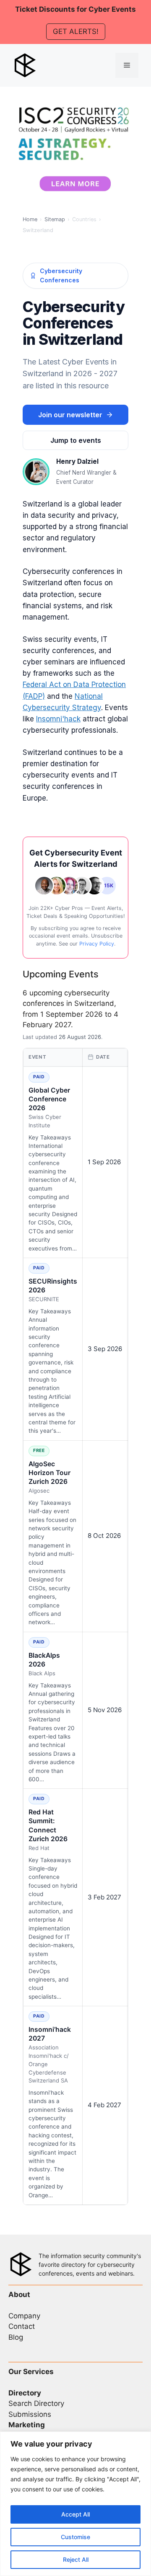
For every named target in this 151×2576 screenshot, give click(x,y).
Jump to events (76, 440)
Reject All (76, 2559)
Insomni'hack (58, 719)
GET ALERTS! (76, 31)
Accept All (75, 2514)
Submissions (30, 2414)
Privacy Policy (97, 944)
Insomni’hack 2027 (50, 2034)
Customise (75, 2537)
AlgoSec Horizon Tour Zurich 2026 (49, 1473)
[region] (75, 2504)
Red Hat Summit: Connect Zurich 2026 (48, 1825)
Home (30, 219)
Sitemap (55, 219)
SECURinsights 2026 (53, 1286)
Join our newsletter (70, 415)
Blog (16, 2337)
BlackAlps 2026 (44, 1660)
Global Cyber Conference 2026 (49, 1099)
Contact (22, 2326)
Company (24, 2316)
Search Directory (36, 2403)
